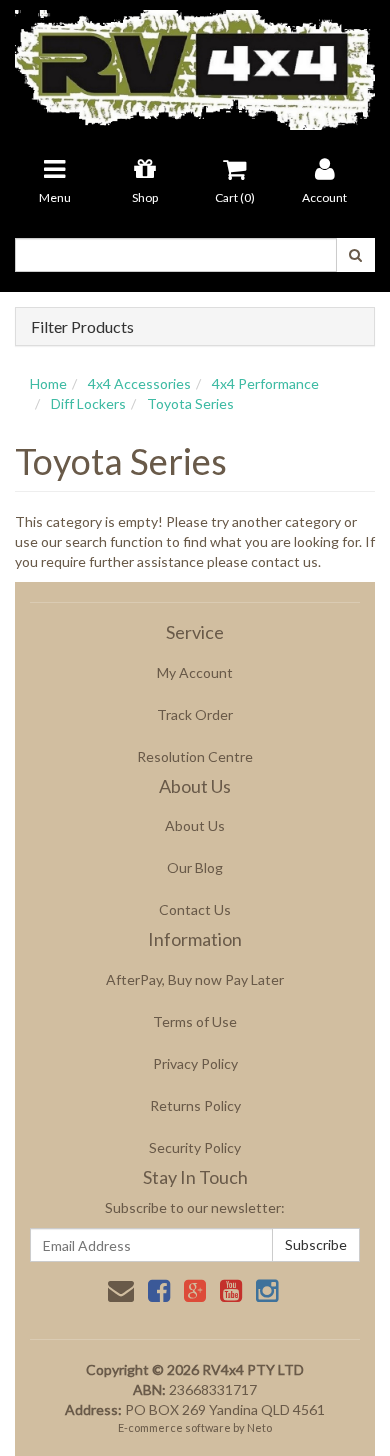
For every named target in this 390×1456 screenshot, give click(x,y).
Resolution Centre (195, 756)
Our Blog (195, 867)
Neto (259, 1427)
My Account (195, 672)
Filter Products (82, 327)
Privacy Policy (195, 1063)
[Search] (355, 255)
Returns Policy (195, 1105)
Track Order (195, 714)
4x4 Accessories (139, 383)
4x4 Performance (265, 383)
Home (48, 383)
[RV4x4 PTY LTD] (195, 63)
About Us (195, 825)
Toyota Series (190, 403)
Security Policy (195, 1147)
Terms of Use (195, 1021)
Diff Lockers (88, 403)
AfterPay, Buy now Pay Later (195, 979)
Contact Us (195, 909)
